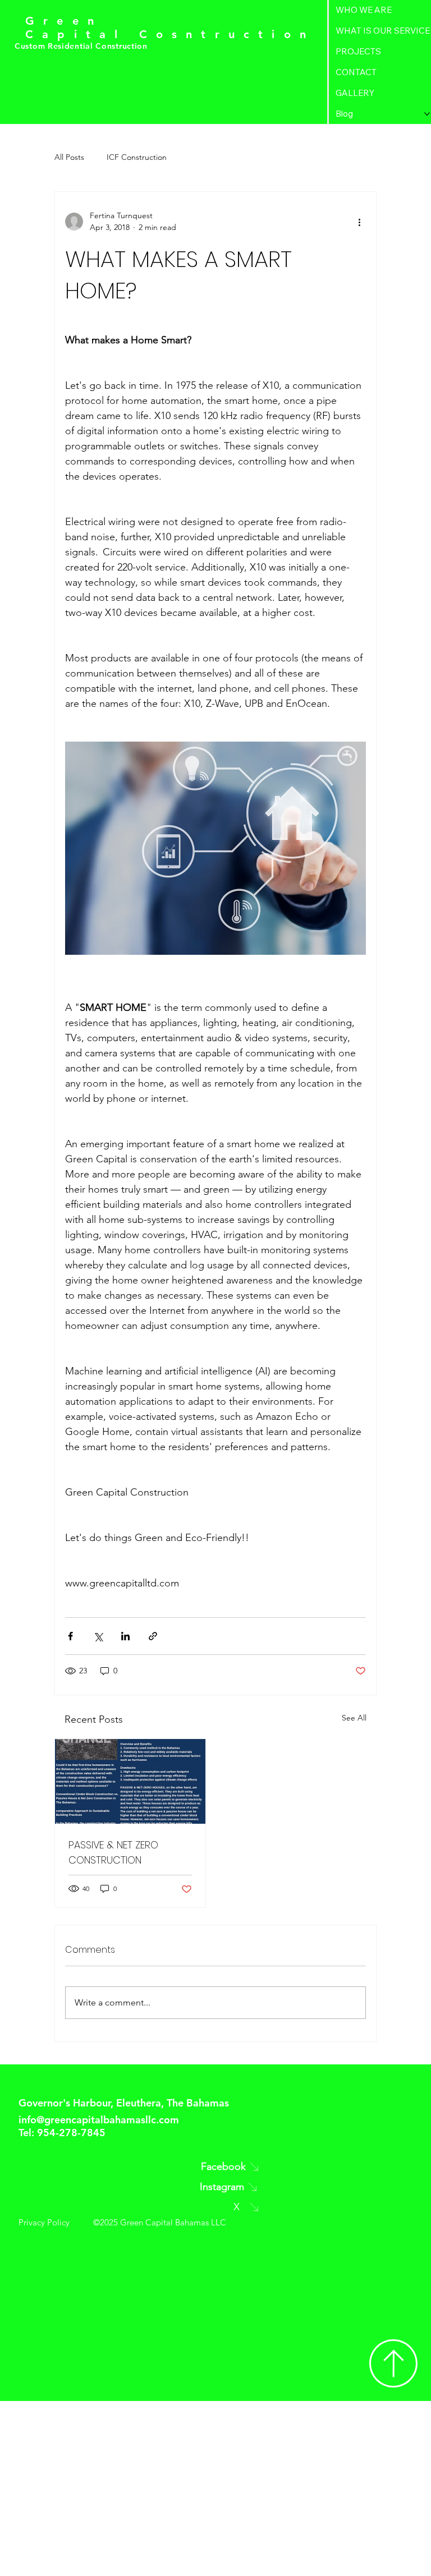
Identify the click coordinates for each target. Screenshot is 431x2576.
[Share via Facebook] (70, 1636)
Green (64, 21)
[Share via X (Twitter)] (98, 1636)
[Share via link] (153, 1636)
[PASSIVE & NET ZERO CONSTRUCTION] (130, 1781)
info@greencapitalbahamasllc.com (99, 2120)
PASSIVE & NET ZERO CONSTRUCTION (113, 1852)
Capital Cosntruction (170, 34)
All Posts (69, 157)
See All (354, 1718)
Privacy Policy (44, 2222)
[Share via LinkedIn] (125, 1636)
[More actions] (359, 222)
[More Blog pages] (427, 114)
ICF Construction (137, 157)
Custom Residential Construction (82, 46)
